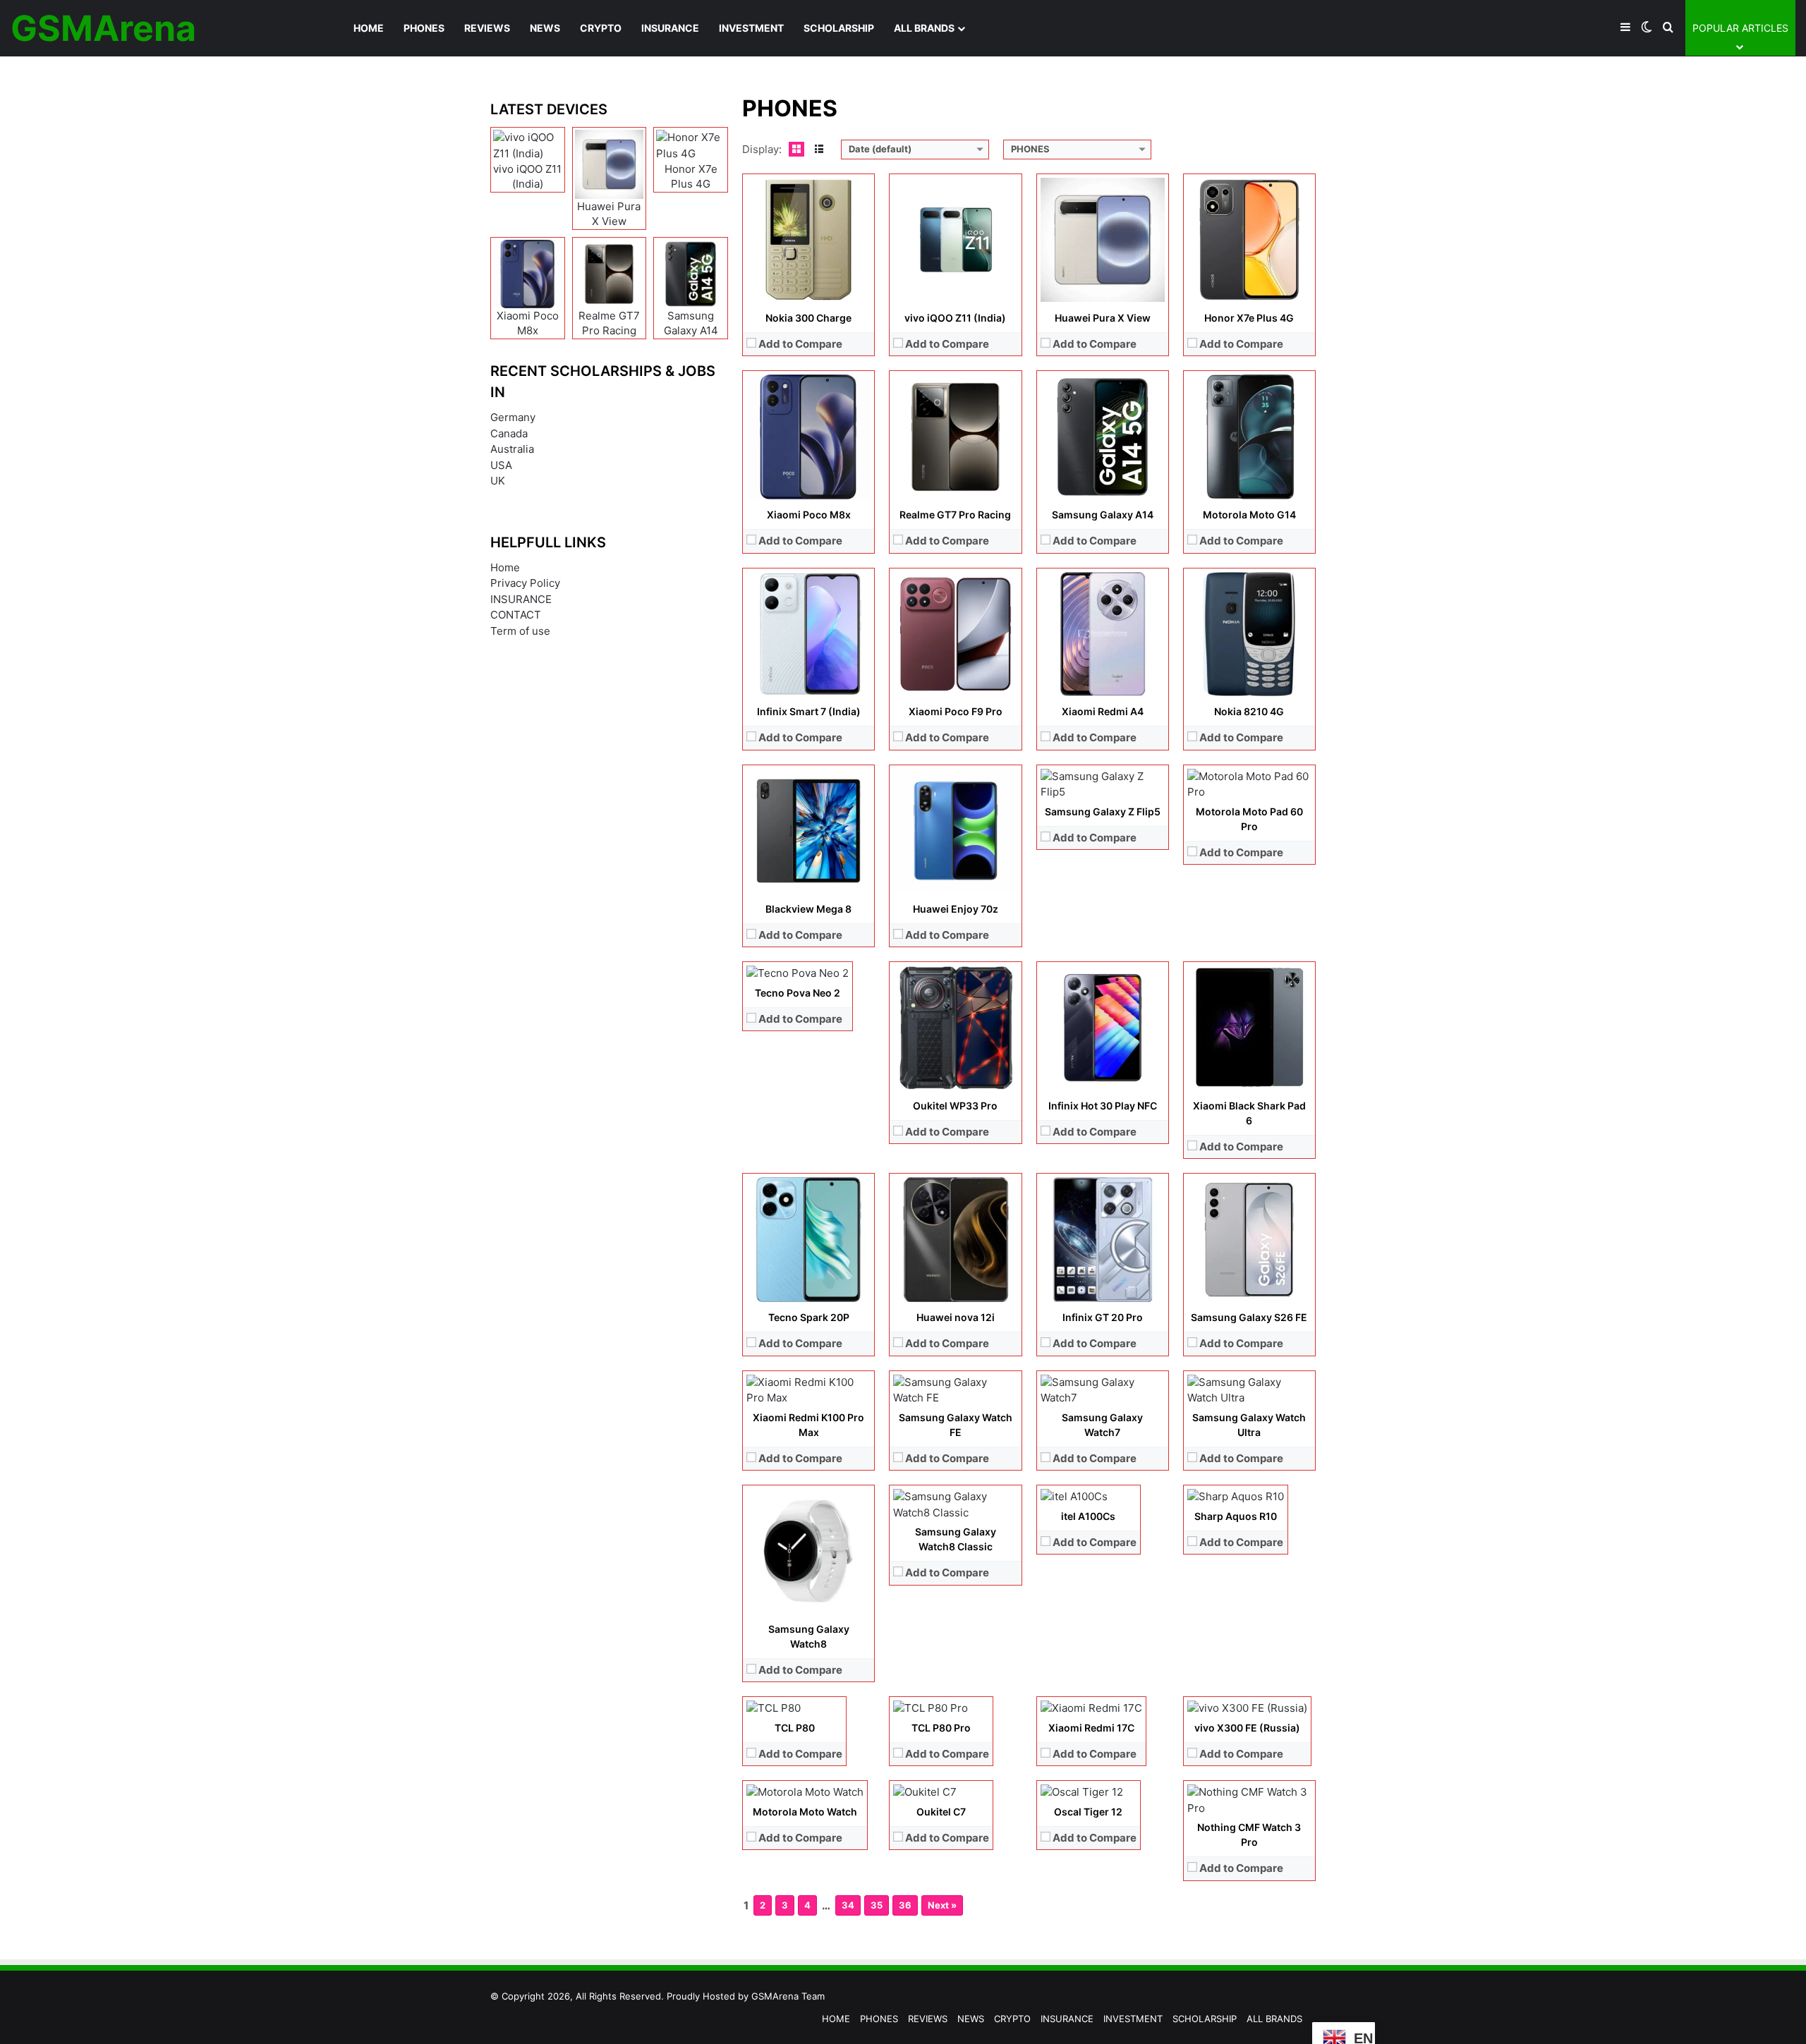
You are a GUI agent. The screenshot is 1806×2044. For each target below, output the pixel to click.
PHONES (424, 28)
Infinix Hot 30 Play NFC (1103, 1106)
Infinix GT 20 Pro (1103, 1317)
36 (905, 1905)
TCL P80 (795, 1728)
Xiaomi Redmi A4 (1103, 711)
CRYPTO (601, 28)
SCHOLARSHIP (839, 28)
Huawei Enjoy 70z (956, 909)
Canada (509, 433)
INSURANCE (670, 28)
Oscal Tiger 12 (1088, 1812)
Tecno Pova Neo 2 (798, 993)
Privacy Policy (525, 583)
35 (877, 1905)
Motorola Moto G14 (1249, 515)
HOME (369, 28)
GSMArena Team (788, 1996)
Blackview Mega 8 (808, 909)
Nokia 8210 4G (1249, 711)
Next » (942, 1905)
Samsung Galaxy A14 (1103, 515)
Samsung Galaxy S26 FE (1249, 1317)
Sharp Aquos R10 (1236, 1516)
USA (501, 465)
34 (848, 1905)
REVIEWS (487, 28)
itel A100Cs (1088, 1516)
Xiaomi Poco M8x (809, 515)
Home (505, 567)
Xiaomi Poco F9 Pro (956, 711)
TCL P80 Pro (941, 1728)
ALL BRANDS (924, 28)
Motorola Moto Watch (805, 1812)
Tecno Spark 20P (809, 1317)
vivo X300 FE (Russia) (1247, 1728)
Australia (512, 449)
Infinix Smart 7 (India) (809, 711)
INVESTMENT (751, 28)
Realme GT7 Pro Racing (955, 515)
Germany (513, 417)
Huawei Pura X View (1103, 318)
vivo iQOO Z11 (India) (955, 318)
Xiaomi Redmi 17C (1091, 1728)
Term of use (520, 631)
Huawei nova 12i (956, 1317)
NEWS (545, 28)
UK (498, 481)
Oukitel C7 (941, 1812)
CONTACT (516, 615)
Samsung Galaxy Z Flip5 (1103, 811)
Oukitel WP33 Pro (955, 1106)
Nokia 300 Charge (808, 318)
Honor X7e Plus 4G (1249, 318)
